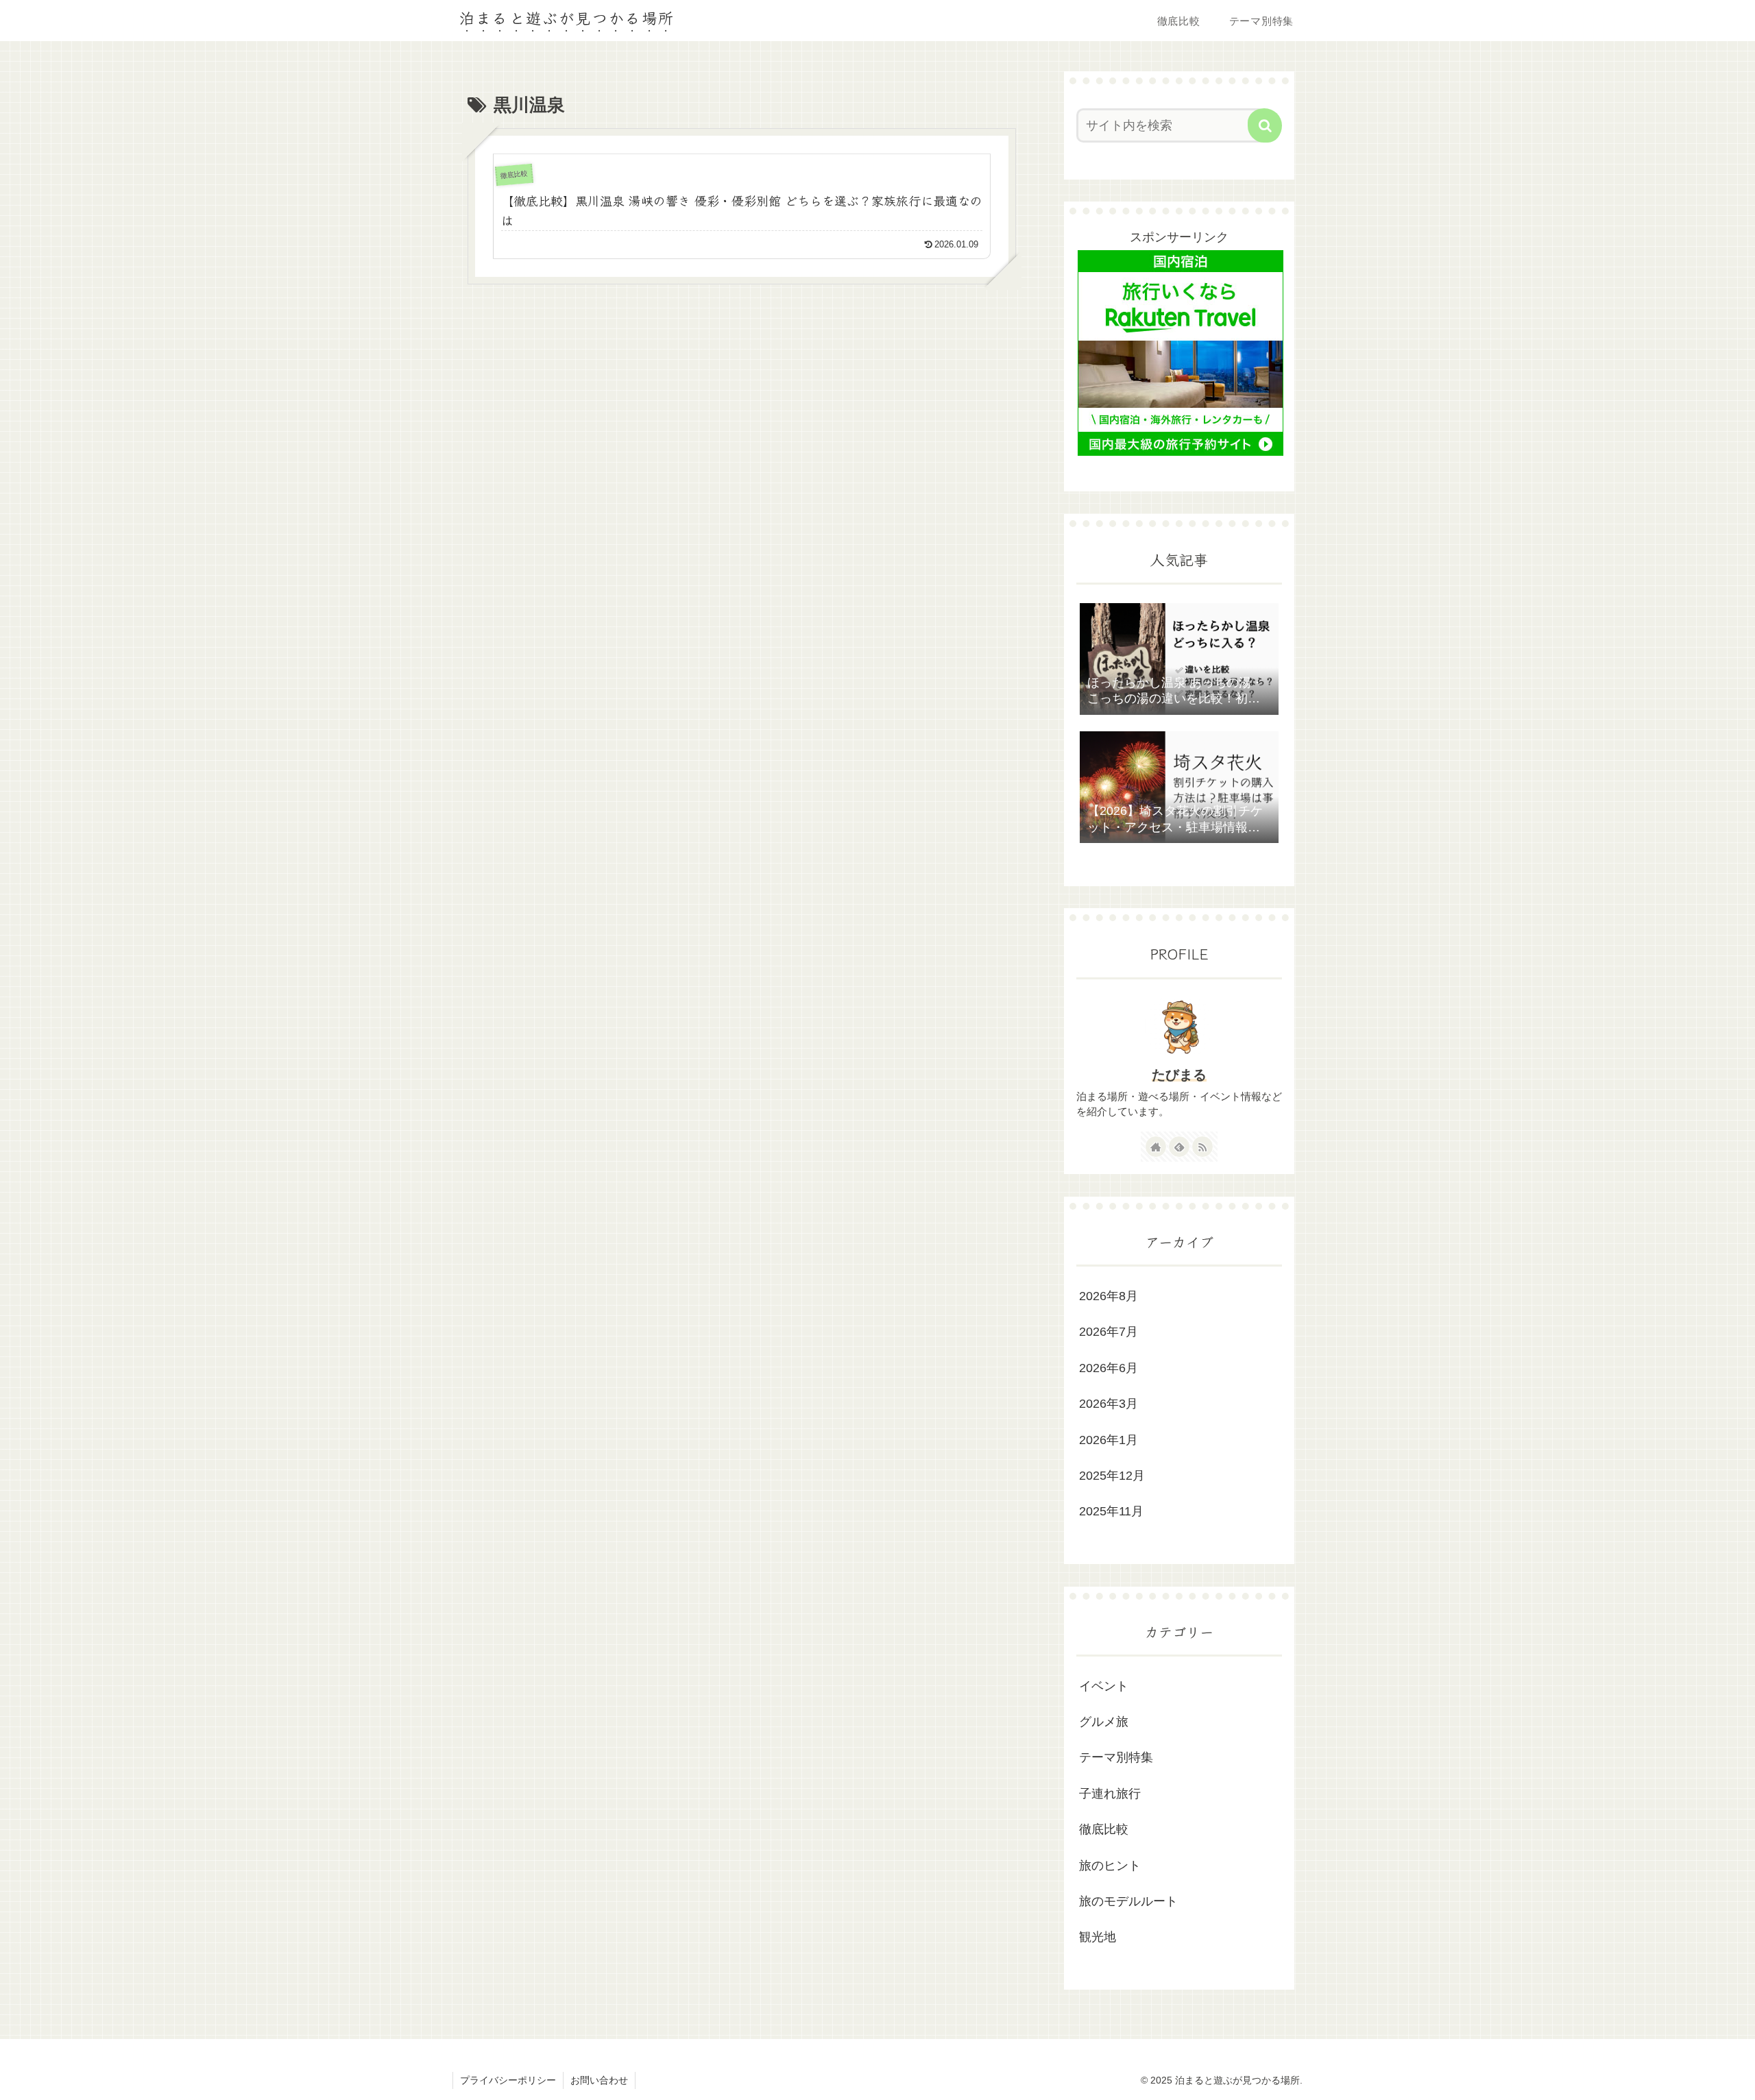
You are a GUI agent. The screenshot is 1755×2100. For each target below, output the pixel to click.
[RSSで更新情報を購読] (1202, 1147)
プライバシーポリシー (508, 2080)
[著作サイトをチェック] (1156, 1147)
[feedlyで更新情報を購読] (1179, 1147)
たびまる (1179, 1075)
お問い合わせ (599, 2080)
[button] (1265, 125)
